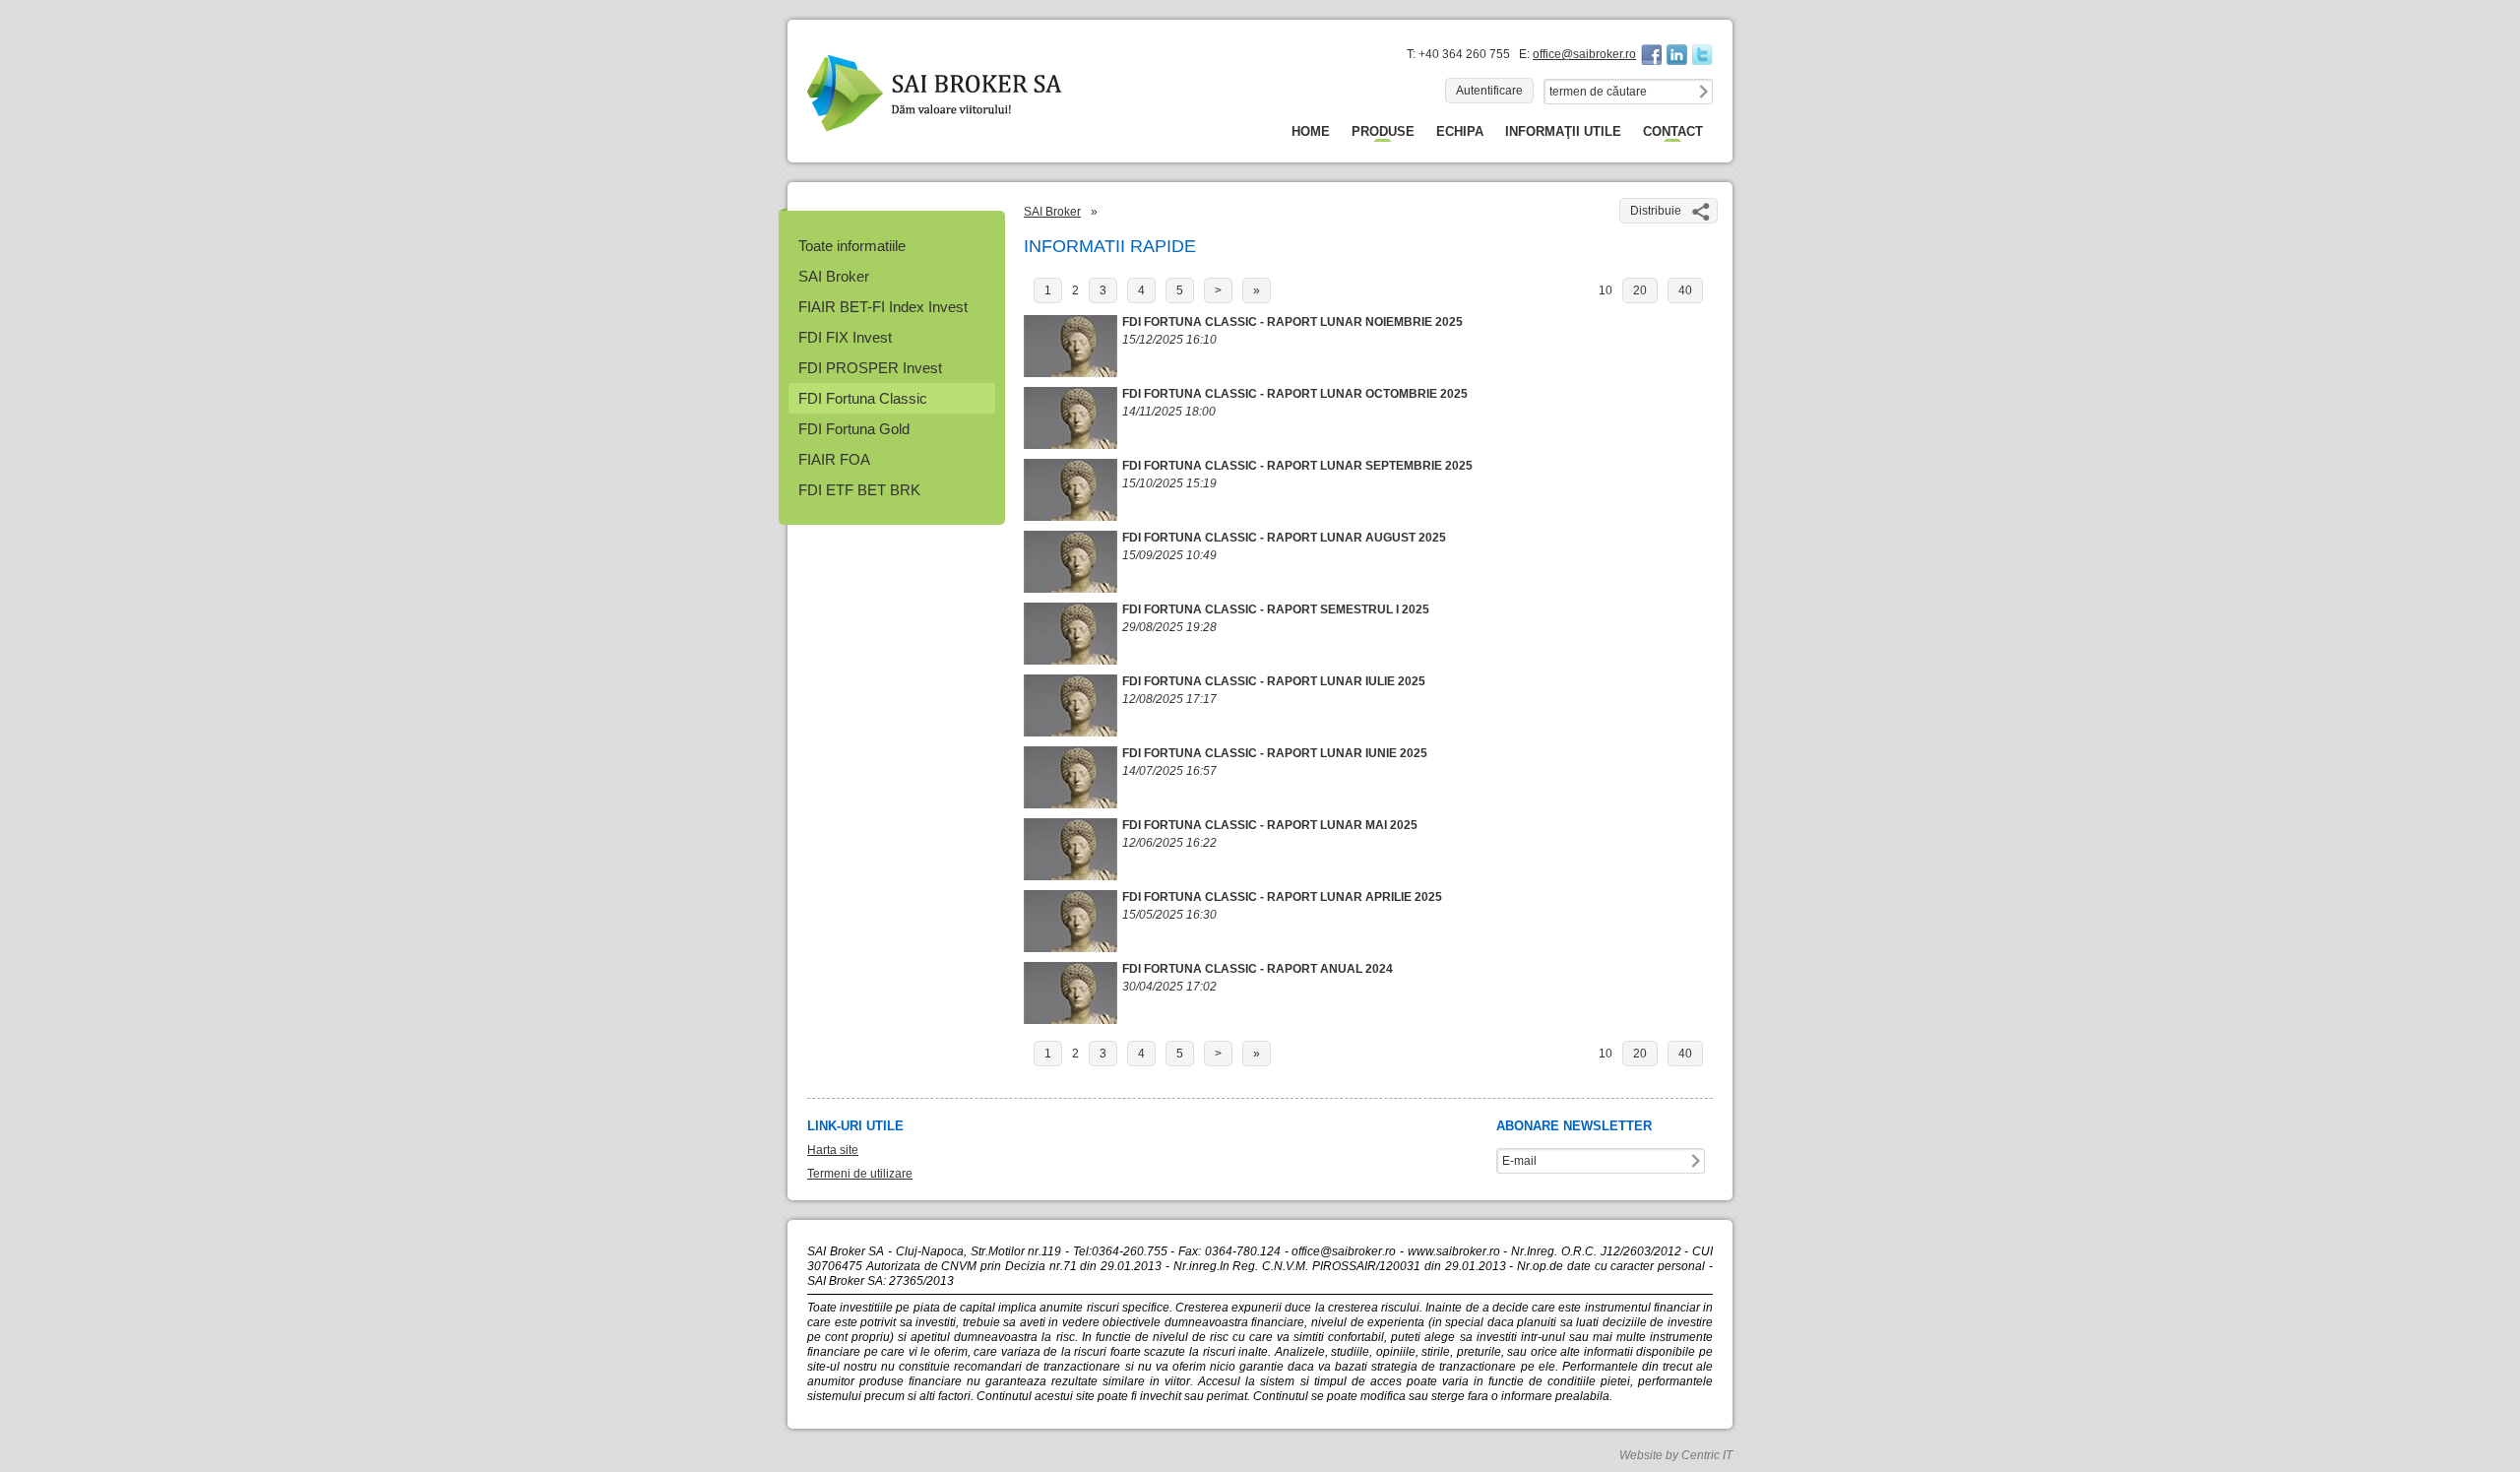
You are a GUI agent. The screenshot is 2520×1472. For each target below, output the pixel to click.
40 (1685, 290)
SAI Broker (834, 276)
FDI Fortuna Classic (863, 398)
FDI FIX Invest (845, 337)
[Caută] (1703, 91)
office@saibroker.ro (1584, 54)
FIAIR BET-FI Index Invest (883, 307)
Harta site (833, 1150)
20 (1640, 290)
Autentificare (1489, 91)
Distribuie (1656, 211)
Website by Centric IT (1676, 1455)
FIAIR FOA (834, 459)
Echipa (1460, 131)
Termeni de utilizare (860, 1174)
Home (1311, 131)
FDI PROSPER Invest (870, 368)
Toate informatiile (852, 246)
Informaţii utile (1563, 131)
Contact (1673, 131)
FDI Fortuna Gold (854, 429)
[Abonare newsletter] (1695, 1160)
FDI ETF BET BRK (859, 490)
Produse (1383, 131)
